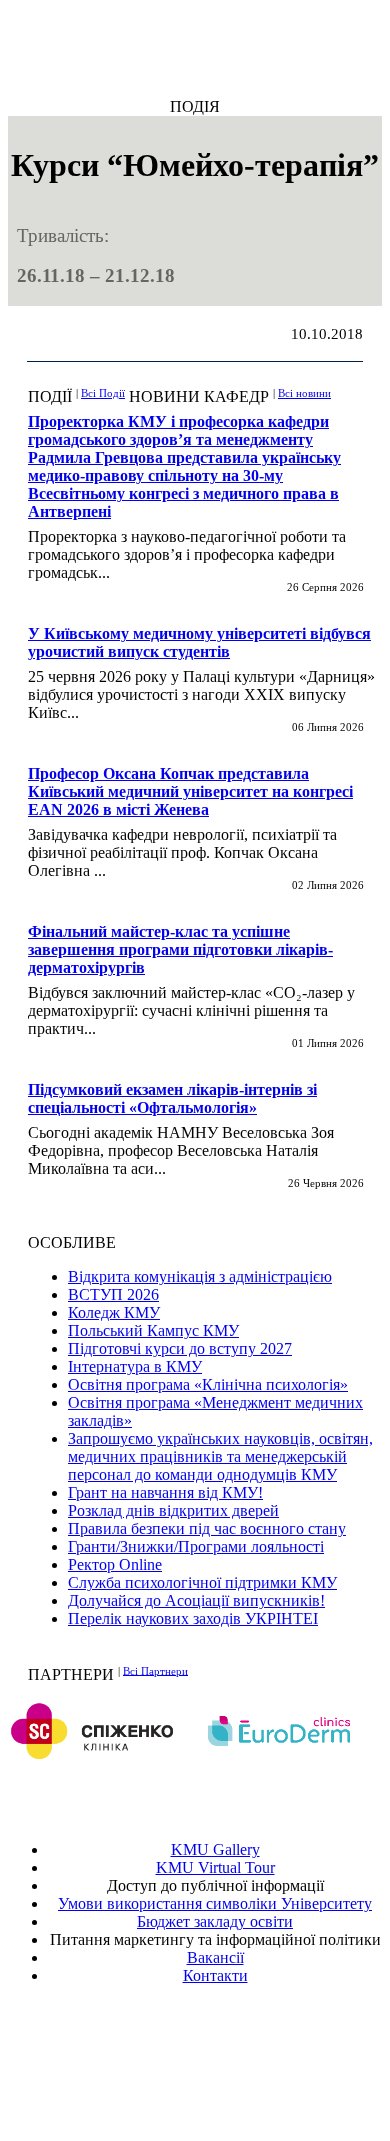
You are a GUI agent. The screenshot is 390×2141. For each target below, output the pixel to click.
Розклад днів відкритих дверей (173, 1510)
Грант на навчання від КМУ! (165, 1492)
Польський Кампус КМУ (153, 1330)
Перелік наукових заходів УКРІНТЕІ (193, 1618)
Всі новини (304, 393)
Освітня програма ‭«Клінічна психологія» (208, 1384)
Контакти (215, 1975)
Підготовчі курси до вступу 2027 (180, 1348)
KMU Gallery (215, 1849)
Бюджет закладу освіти (215, 1921)
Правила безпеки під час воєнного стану (207, 1528)
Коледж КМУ (114, 1312)
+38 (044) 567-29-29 (220, 2048)
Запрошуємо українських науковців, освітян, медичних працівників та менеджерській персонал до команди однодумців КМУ (220, 1456)
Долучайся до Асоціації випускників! (196, 1600)
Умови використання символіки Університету (215, 1903)
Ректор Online (115, 1564)
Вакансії (215, 1957)
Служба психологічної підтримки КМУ (202, 1582)
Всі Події (103, 393)
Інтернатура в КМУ (135, 1366)
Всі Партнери (155, 1670)
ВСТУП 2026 (113, 1294)
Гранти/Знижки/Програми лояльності (196, 1546)
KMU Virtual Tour (215, 1867)
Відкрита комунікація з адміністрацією (200, 1276)
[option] (233, 1731)
